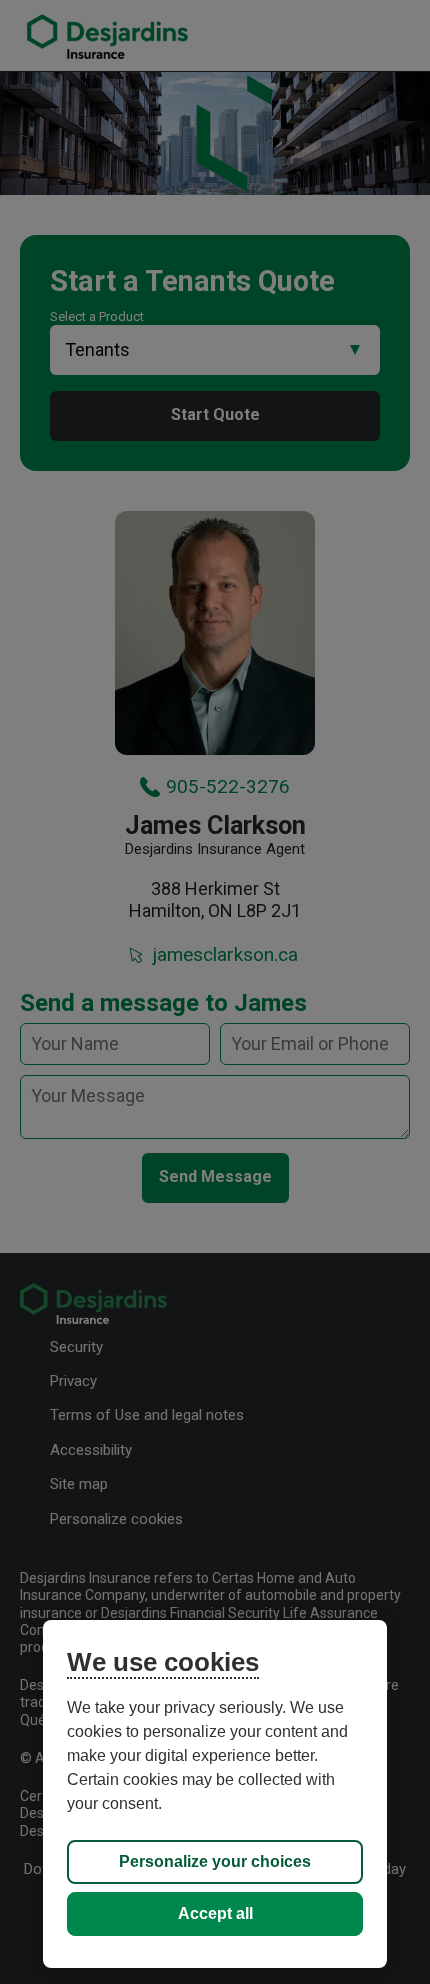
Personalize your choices (215, 1861)
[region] (215, 1794)
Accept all (215, 1913)
